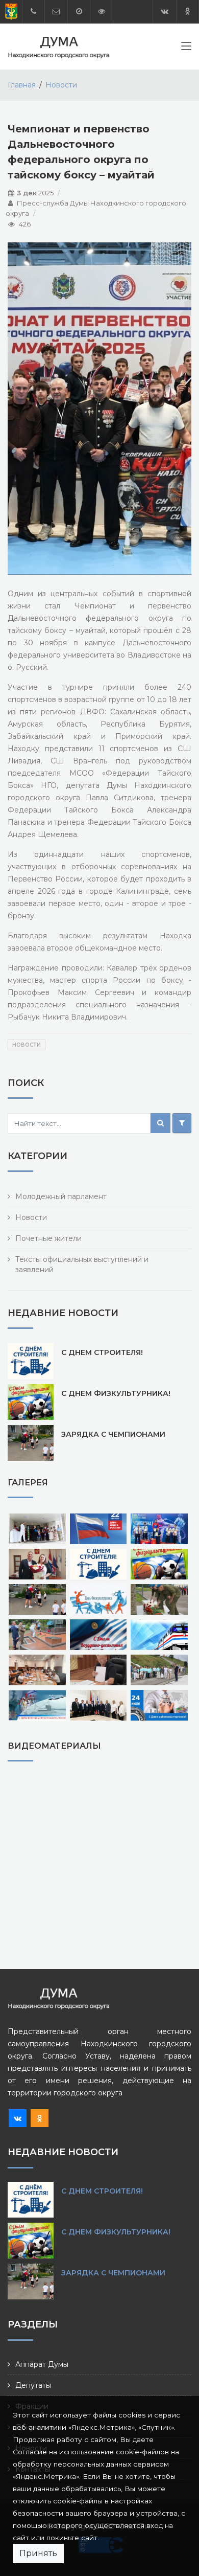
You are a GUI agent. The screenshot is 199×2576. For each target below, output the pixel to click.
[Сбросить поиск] (182, 1123)
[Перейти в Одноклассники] (188, 12)
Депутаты (33, 2385)
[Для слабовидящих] (102, 12)
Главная (22, 85)
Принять (38, 2553)
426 (25, 224)
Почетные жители (48, 1238)
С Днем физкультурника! (116, 1393)
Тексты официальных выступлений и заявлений (82, 1264)
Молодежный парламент (61, 1196)
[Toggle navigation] (186, 48)
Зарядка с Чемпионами (113, 1434)
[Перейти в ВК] (165, 12)
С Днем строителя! (102, 1352)
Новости (61, 85)
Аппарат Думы (42, 2364)
